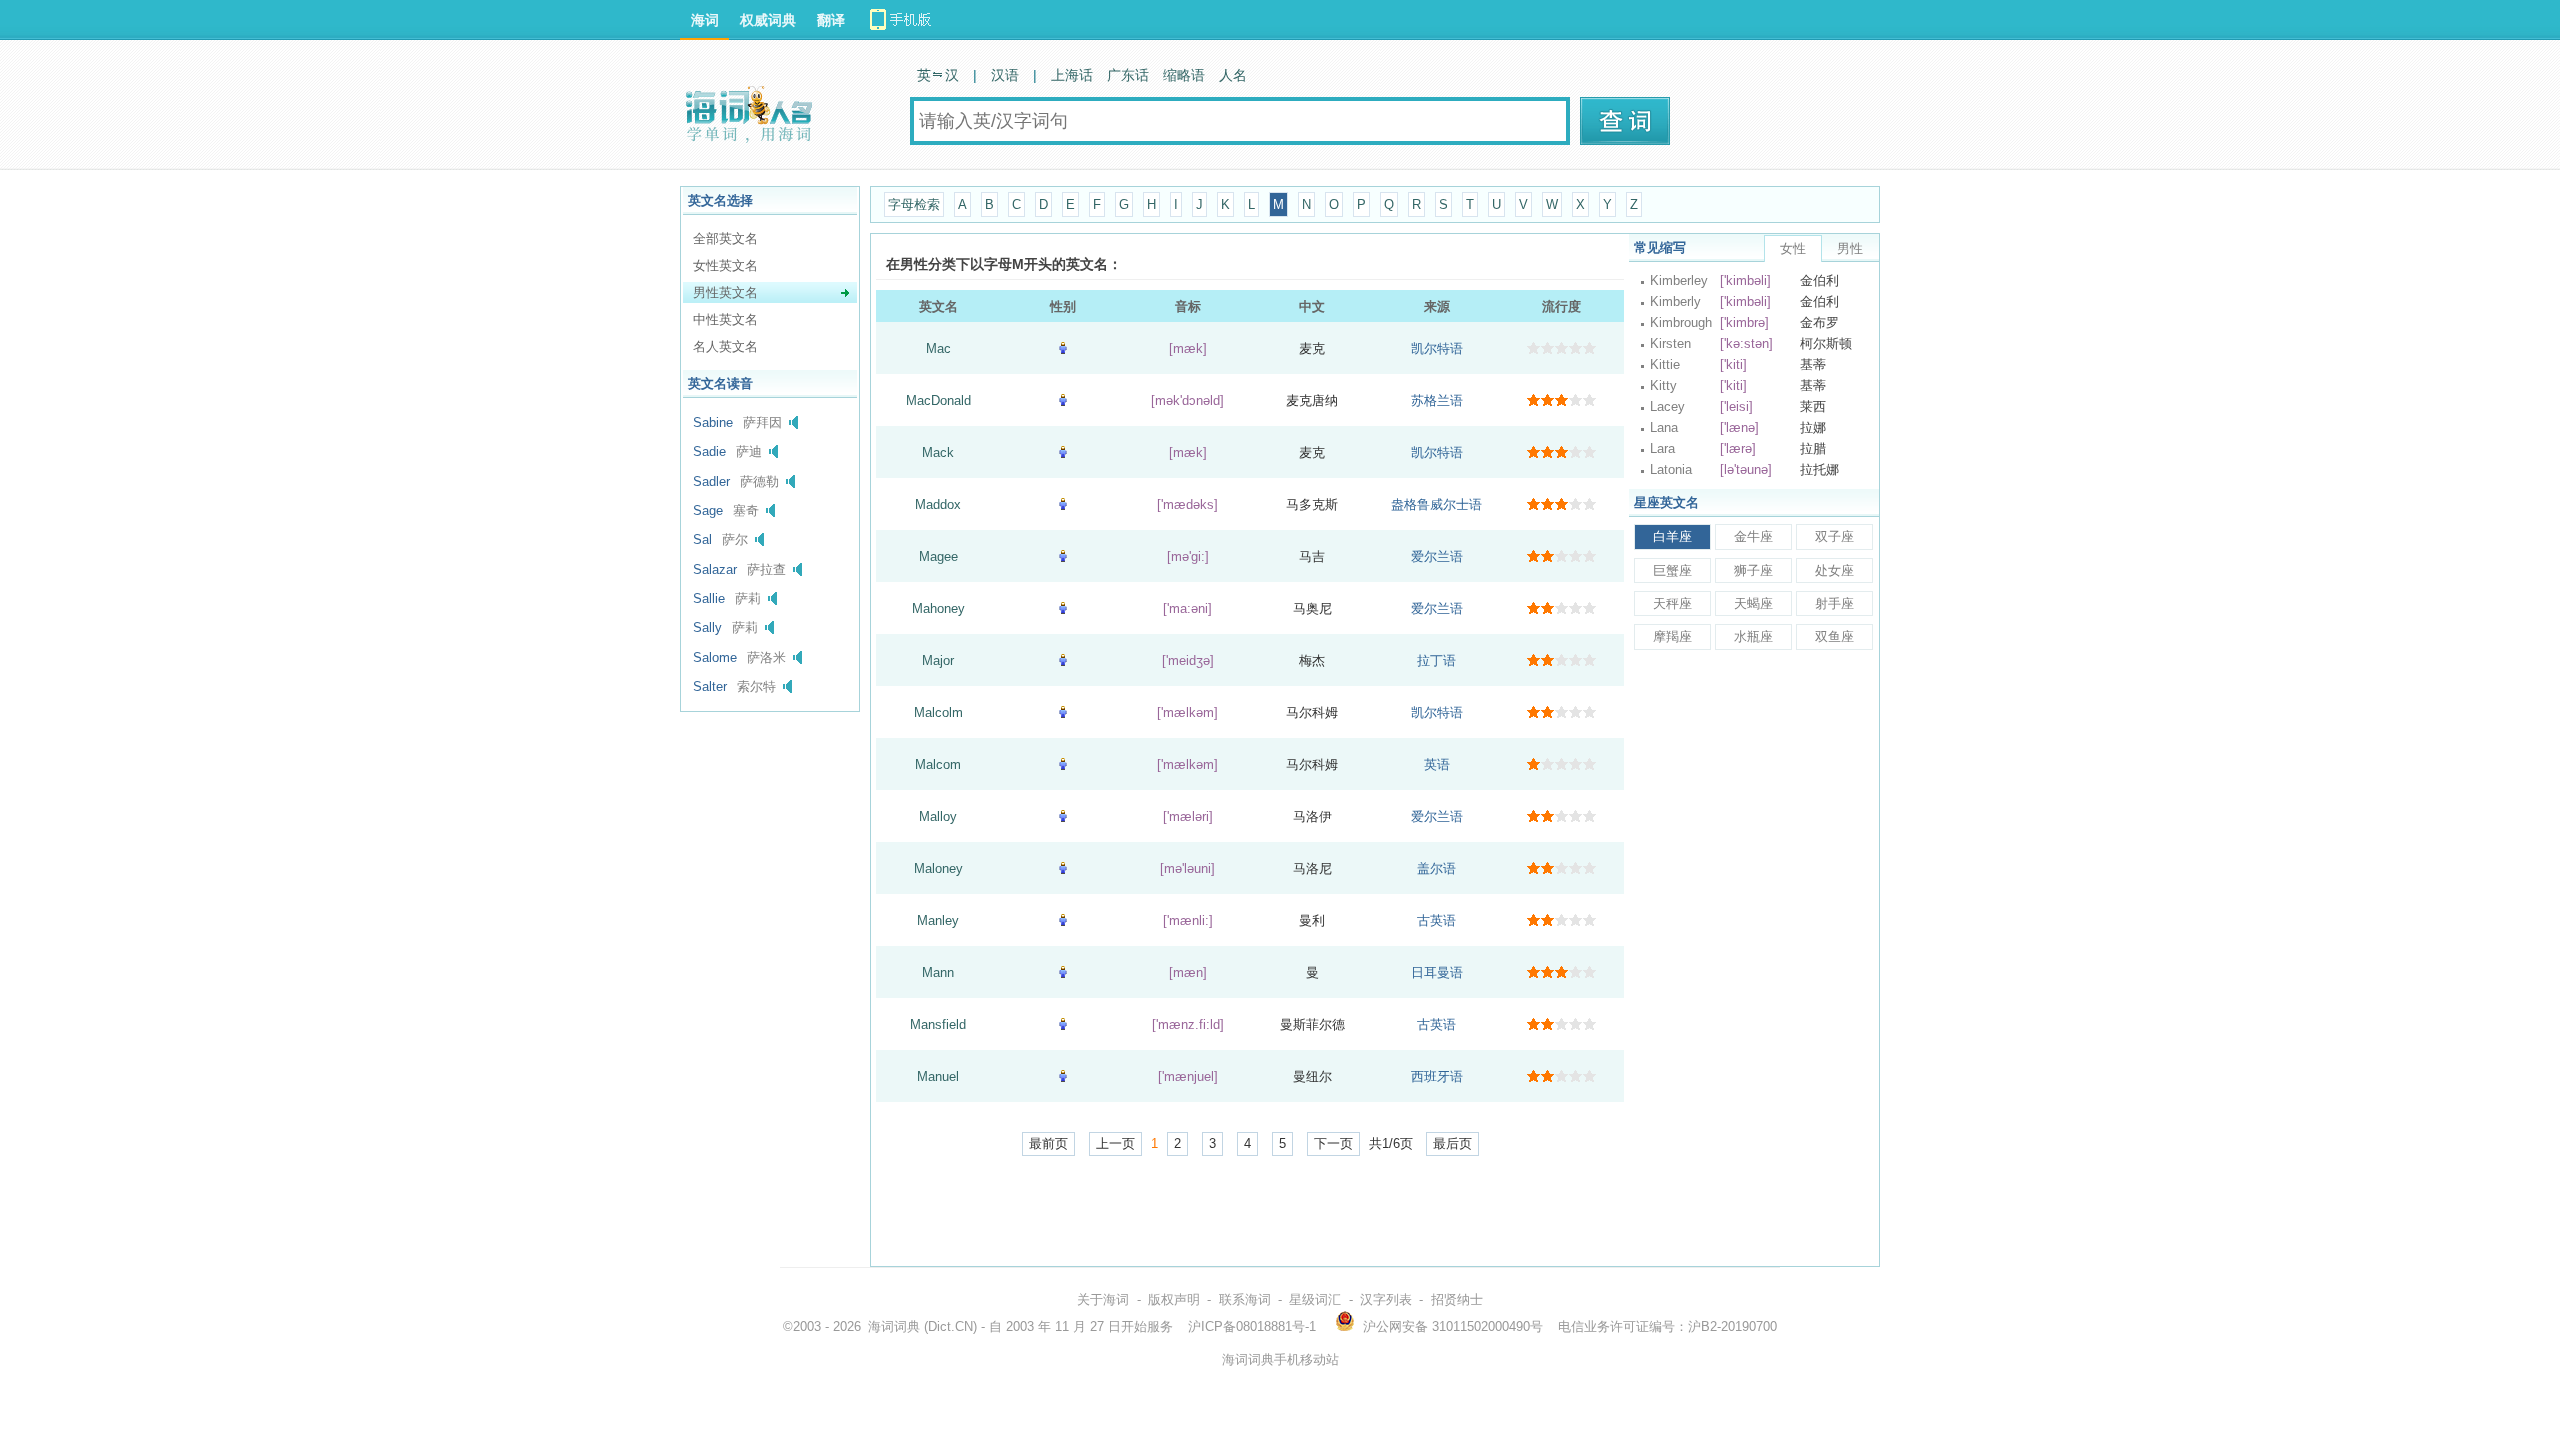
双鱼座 (1834, 636)
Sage (708, 510)
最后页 (1452, 1143)
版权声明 (1174, 1299)
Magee (938, 556)
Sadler (711, 481)
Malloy (938, 816)
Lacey (1667, 406)
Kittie (1665, 364)
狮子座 (1753, 570)
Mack (938, 452)
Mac (938, 348)
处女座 (1834, 570)
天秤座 (1672, 603)
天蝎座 (1753, 603)
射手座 (1834, 603)
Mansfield (938, 1024)
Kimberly (1675, 301)
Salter (710, 686)
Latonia (1671, 469)
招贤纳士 (1457, 1299)
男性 (1850, 248)
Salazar (715, 569)
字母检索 (914, 204)
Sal (702, 539)
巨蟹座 (1672, 570)
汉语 (1005, 75)
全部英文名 (725, 238)
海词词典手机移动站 (1280, 1359)
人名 (1233, 75)
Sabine (713, 422)
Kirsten (1670, 343)
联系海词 (1245, 1299)
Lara (1662, 448)
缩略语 (1184, 75)
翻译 (831, 20)
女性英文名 (725, 265)
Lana (1664, 427)
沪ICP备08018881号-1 (1252, 1326)
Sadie (709, 451)
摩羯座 (1672, 636)
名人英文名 (725, 346)
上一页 (1115, 1143)
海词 (705, 20)
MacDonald (938, 400)
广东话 (1128, 75)
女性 (1793, 248)
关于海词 (1103, 1299)
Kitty (1663, 385)
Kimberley (1679, 280)
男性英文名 (725, 292)
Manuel (938, 1076)
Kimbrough (1681, 322)
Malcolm (938, 712)
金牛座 (1753, 536)
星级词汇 (1315, 1299)
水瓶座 (1753, 636)
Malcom (938, 764)
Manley (938, 920)
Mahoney (938, 608)
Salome (715, 657)
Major (938, 660)
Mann (938, 972)
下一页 (1333, 1143)
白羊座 (1672, 536)
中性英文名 (725, 319)
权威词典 (768, 20)
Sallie (709, 598)
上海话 (1072, 75)
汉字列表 (1386, 1299)
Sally (707, 627)
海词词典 (894, 1326)
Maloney (938, 868)
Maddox (938, 504)
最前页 (1048, 1143)
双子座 (1834, 536)
